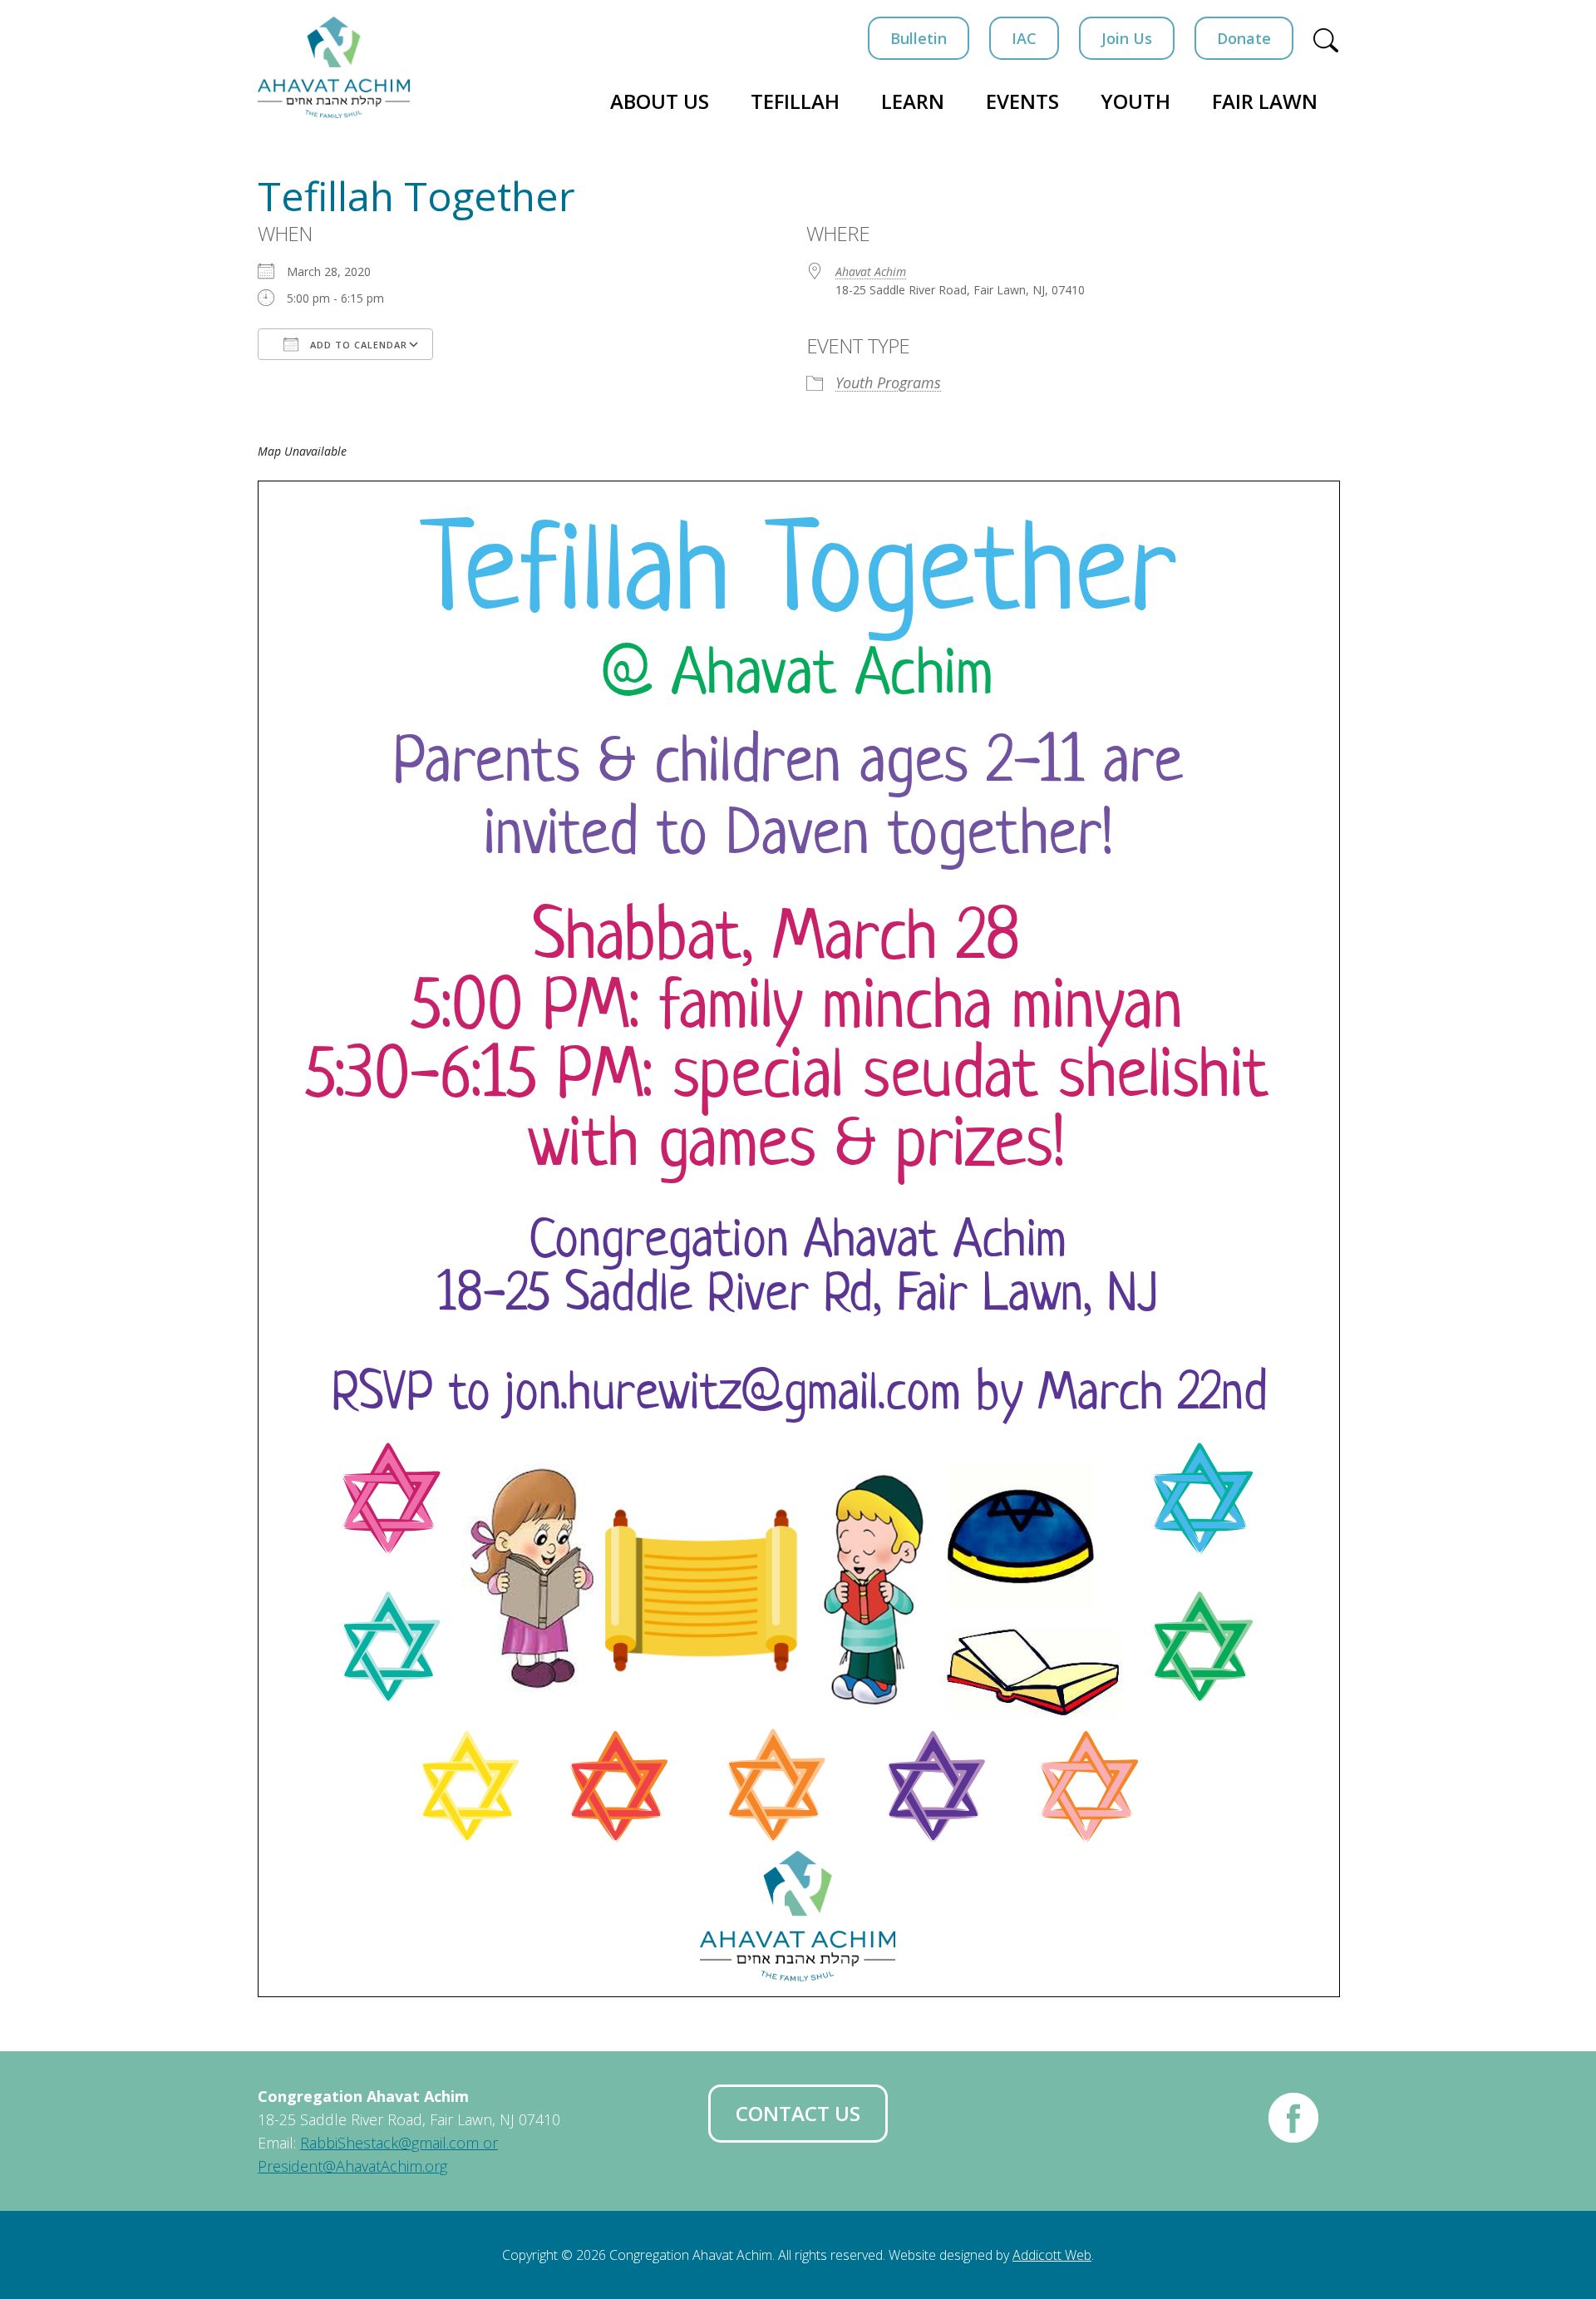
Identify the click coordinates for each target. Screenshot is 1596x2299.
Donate (1244, 38)
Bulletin (919, 38)
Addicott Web (1052, 2255)
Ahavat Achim (871, 271)
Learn (913, 101)
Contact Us (798, 2113)
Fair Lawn (1265, 101)
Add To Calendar (357, 345)
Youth (1135, 101)
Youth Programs (888, 382)
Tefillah (795, 101)
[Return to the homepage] (334, 67)
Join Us (1127, 38)
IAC (1024, 38)
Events (1022, 101)
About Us (660, 101)
